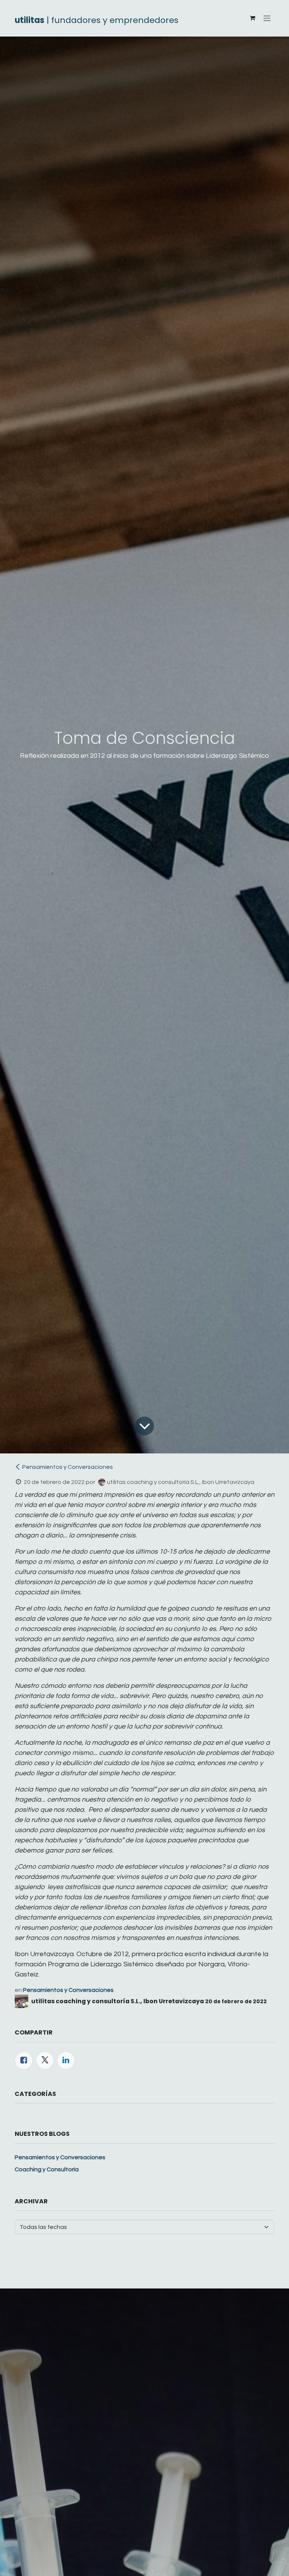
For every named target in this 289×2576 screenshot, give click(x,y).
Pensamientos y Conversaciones (68, 1467)
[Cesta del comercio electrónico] (252, 18)
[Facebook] (24, 2060)
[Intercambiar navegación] (267, 18)
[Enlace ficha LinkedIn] (66, 2060)
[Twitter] (45, 2060)
